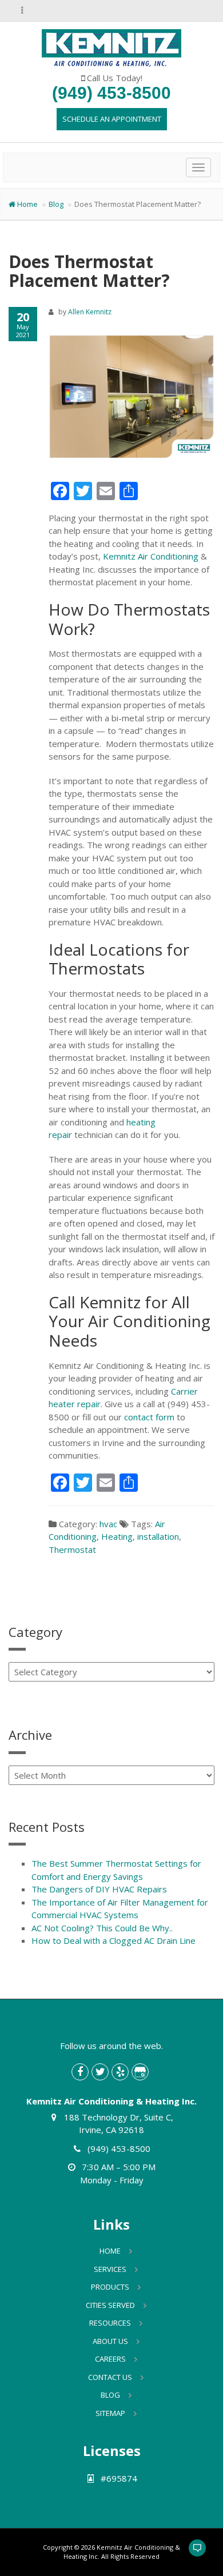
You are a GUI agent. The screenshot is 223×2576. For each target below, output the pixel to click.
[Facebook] (80, 2072)
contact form (149, 1417)
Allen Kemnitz (90, 312)
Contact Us (110, 2377)
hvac (108, 1524)
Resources (110, 2323)
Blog (56, 204)
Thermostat (72, 1549)
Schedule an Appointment (112, 119)
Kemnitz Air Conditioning (151, 556)
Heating (117, 1536)
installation (158, 1536)
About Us (110, 2341)
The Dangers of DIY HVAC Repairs (99, 1889)
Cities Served (110, 2305)
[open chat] (192, 2553)
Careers (110, 2359)
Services (110, 2269)
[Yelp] (120, 2072)
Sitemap (110, 2413)
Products (110, 2287)
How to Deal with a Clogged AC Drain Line (114, 1940)
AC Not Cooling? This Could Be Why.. (102, 1928)
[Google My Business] (140, 2072)
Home (27, 204)
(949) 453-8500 (111, 93)
